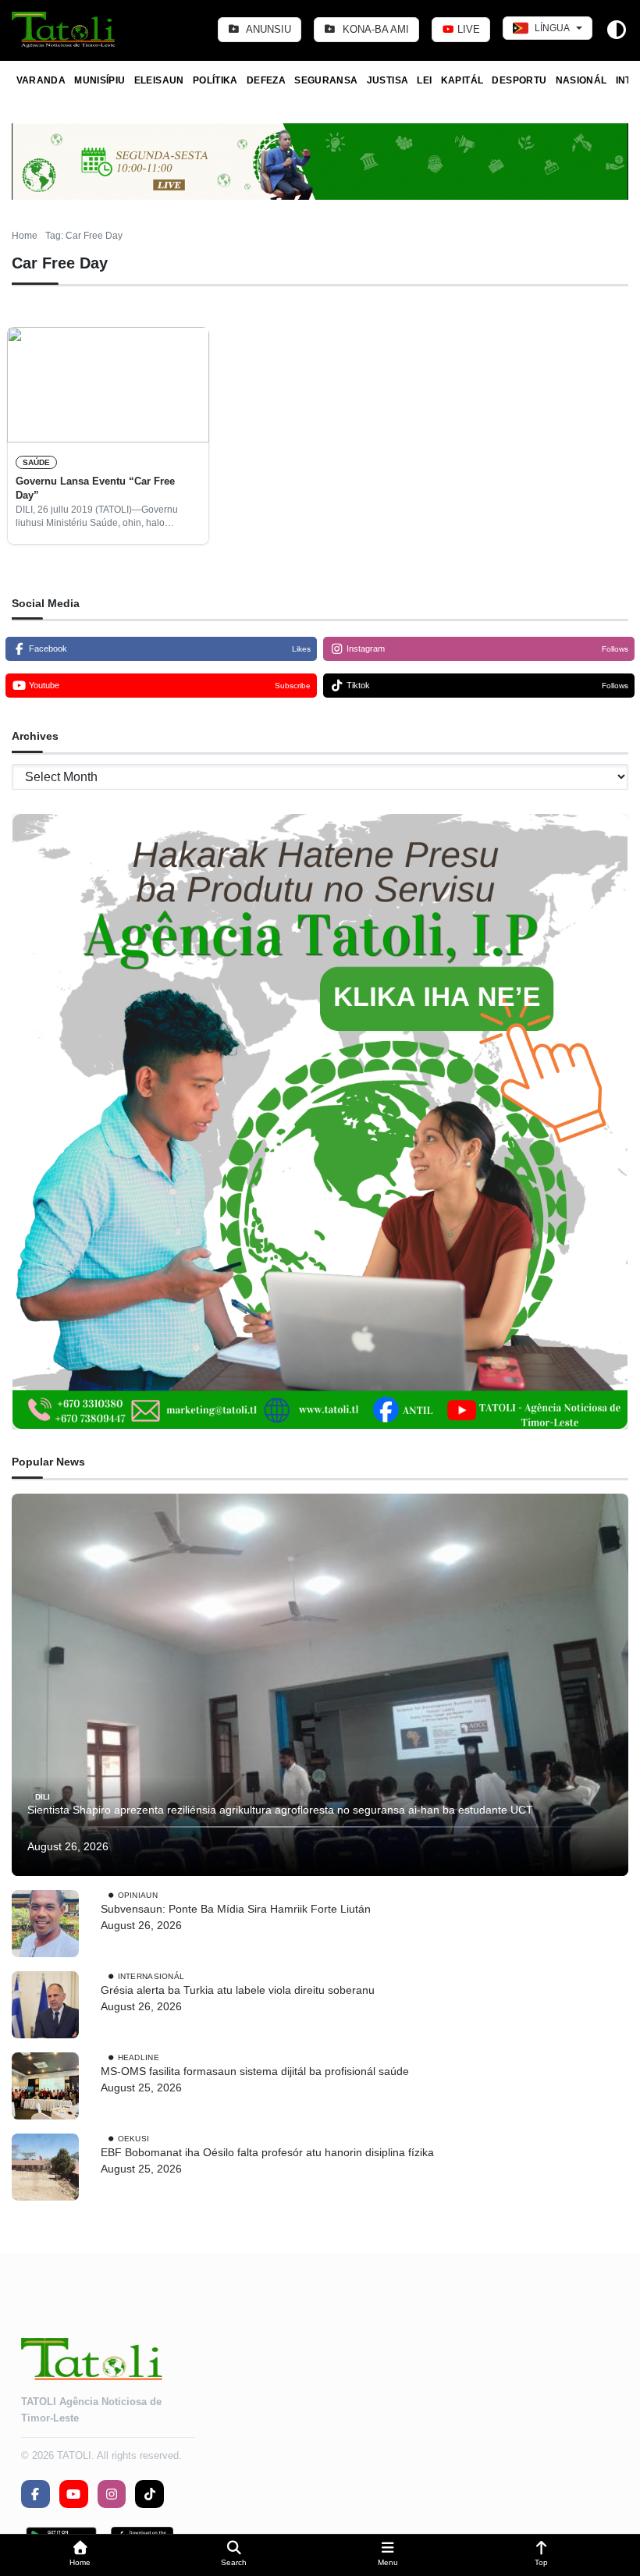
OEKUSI (134, 2139)
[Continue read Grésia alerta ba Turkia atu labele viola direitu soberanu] (45, 2005)
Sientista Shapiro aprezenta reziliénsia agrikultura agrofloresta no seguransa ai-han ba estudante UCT (282, 1810)
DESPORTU (519, 80)
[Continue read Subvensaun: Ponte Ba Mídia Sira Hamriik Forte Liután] (45, 1924)
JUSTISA (388, 80)
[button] (80, 2555)
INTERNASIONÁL (151, 1976)
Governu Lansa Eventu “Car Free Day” (95, 488)
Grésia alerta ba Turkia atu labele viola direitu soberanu (238, 1990)
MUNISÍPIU (100, 80)
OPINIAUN (138, 1895)
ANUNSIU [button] (267, 29)
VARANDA (41, 80)
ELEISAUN (159, 80)
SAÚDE (36, 462)
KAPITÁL (462, 80)
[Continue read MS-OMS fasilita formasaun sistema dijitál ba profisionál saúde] (45, 2086)
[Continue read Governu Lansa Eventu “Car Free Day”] (108, 385)
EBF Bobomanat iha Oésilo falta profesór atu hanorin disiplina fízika (267, 2152)
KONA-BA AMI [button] (374, 29)
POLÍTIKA (215, 80)
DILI (43, 1796)
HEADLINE (139, 2057)
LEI (424, 80)
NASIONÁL (581, 80)
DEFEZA (266, 80)
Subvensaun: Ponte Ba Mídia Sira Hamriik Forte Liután (236, 1909)
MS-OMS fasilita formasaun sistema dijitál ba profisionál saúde (256, 2071)
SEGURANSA (326, 80)
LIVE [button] (467, 29)
